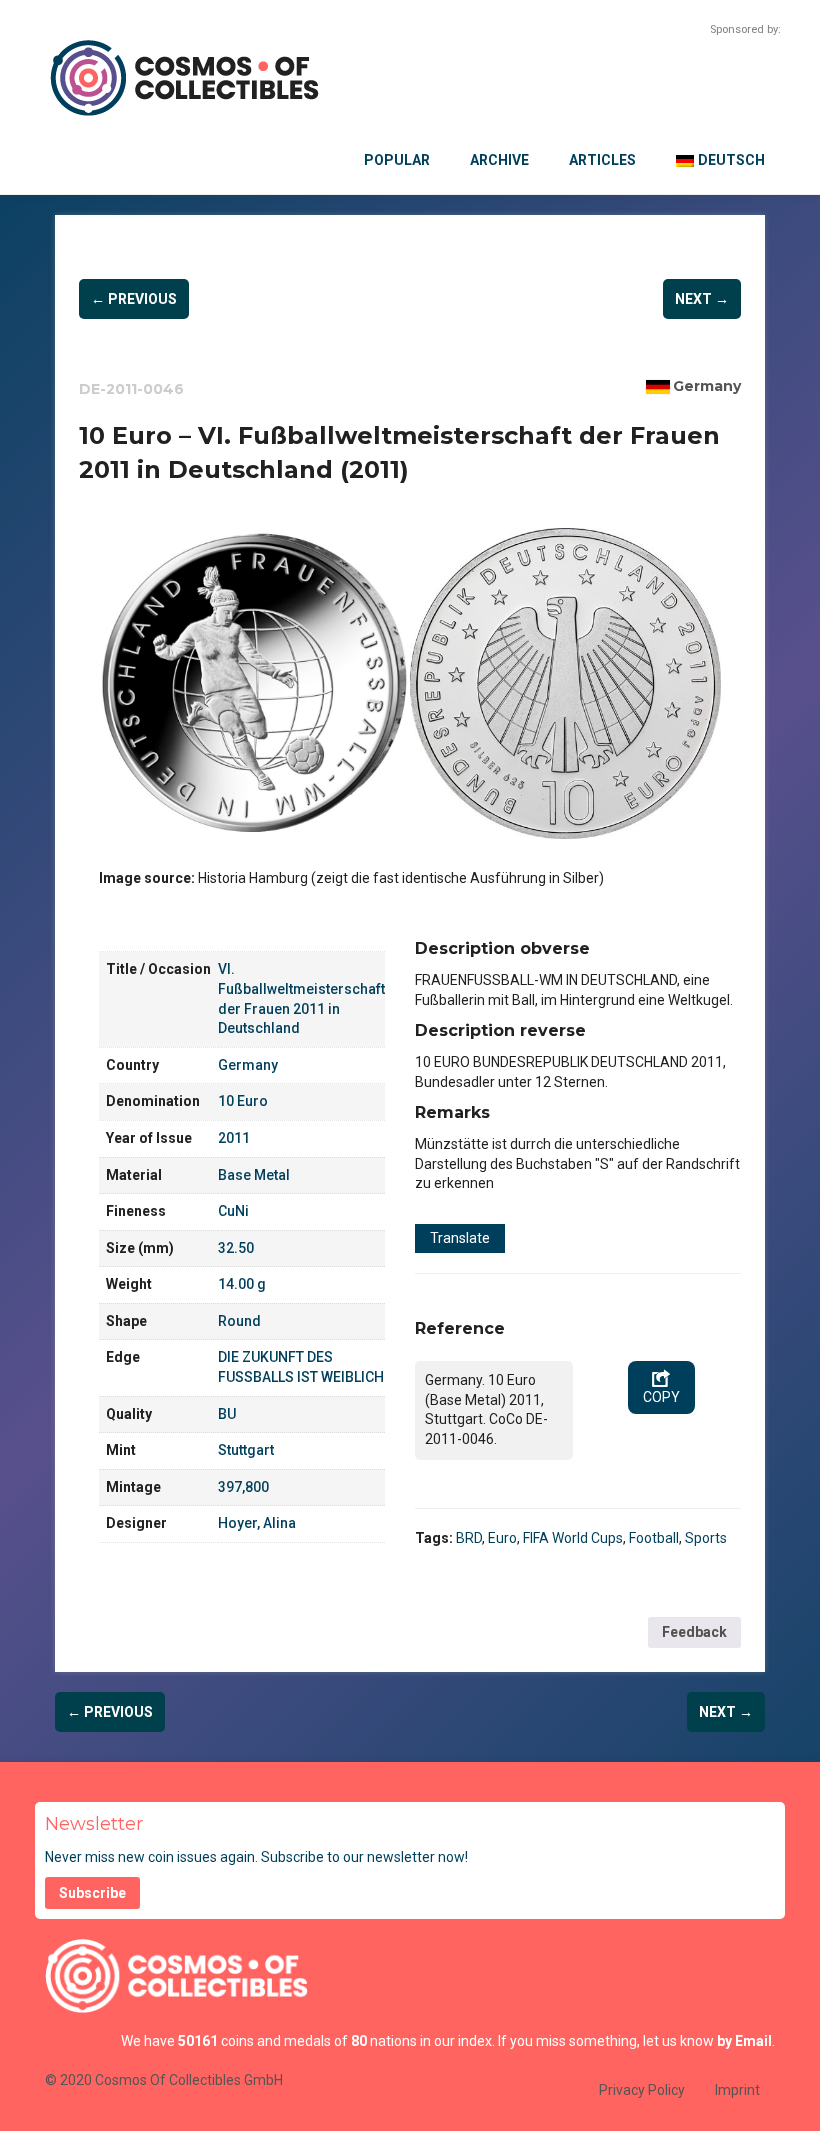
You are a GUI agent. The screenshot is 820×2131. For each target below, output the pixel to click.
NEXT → (702, 299)
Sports (706, 1538)
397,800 (243, 1487)
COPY (661, 1397)
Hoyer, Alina (257, 1523)
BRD (469, 1538)
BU (227, 1414)
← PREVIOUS (134, 299)
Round (239, 1321)
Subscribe (92, 1893)
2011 (234, 1138)
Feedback (694, 1632)
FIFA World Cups (573, 1538)
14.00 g (242, 1284)
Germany (707, 386)
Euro (502, 1538)
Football (654, 1538)
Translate (460, 1238)
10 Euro (243, 1101)
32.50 (236, 1248)
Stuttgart (246, 1450)
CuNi (233, 1211)
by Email (744, 2041)
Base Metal (254, 1175)
